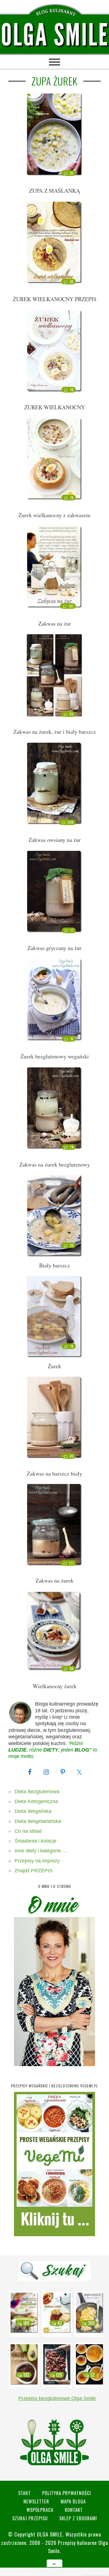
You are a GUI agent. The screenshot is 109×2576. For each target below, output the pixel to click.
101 (71, 606)
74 (72, 1147)
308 (71, 822)
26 (72, 1245)
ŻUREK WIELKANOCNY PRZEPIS (55, 299)
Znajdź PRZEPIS (34, 1871)
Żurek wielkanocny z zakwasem (54, 515)
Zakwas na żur (55, 623)
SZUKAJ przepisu (30, 2518)
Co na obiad (28, 1831)
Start (24, 2493)
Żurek (54, 1366)
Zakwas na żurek (54, 1580)
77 (72, 930)
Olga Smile (50, 2534)
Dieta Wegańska (33, 1811)
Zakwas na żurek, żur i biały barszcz (55, 732)
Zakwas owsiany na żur (55, 840)
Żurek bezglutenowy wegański (55, 1056)
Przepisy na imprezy (37, 1861)
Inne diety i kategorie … (41, 1851)
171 (71, 1563)
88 (72, 1669)
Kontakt (74, 2510)
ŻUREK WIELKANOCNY (55, 407)
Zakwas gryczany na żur (54, 948)
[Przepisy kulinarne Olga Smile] (54, 35)
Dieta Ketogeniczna (36, 1801)
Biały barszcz (54, 1265)
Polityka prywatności (67, 2493)
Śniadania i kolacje (35, 1841)
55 (72, 714)
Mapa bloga (73, 2501)
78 (72, 390)
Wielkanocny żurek (55, 1686)
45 (72, 1456)
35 (72, 173)
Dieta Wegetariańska (38, 1821)
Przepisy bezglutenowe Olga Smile (57, 2398)
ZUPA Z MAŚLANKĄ (54, 191)
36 (72, 282)
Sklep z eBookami (78, 2518)
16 (72, 1039)
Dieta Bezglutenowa (37, 1792)
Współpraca (40, 2510)
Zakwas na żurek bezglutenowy (55, 1164)
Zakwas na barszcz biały (54, 1473)
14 (72, 1346)
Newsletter (36, 2501)
